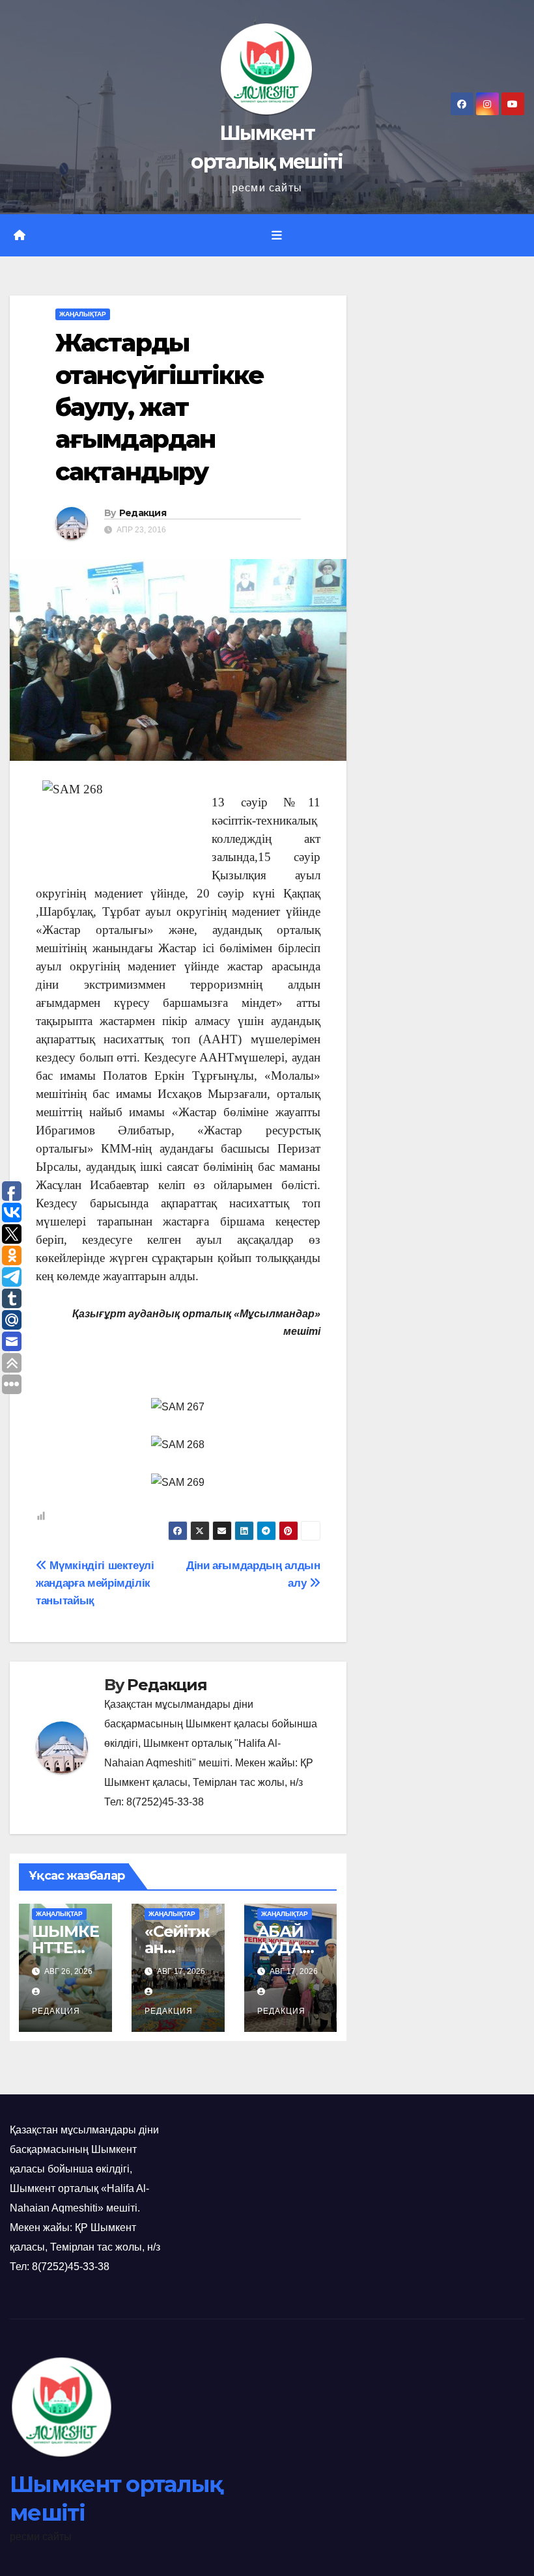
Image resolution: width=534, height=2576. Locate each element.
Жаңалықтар (83, 314)
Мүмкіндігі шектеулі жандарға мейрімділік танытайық (95, 1583)
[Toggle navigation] (277, 236)
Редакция (143, 513)
